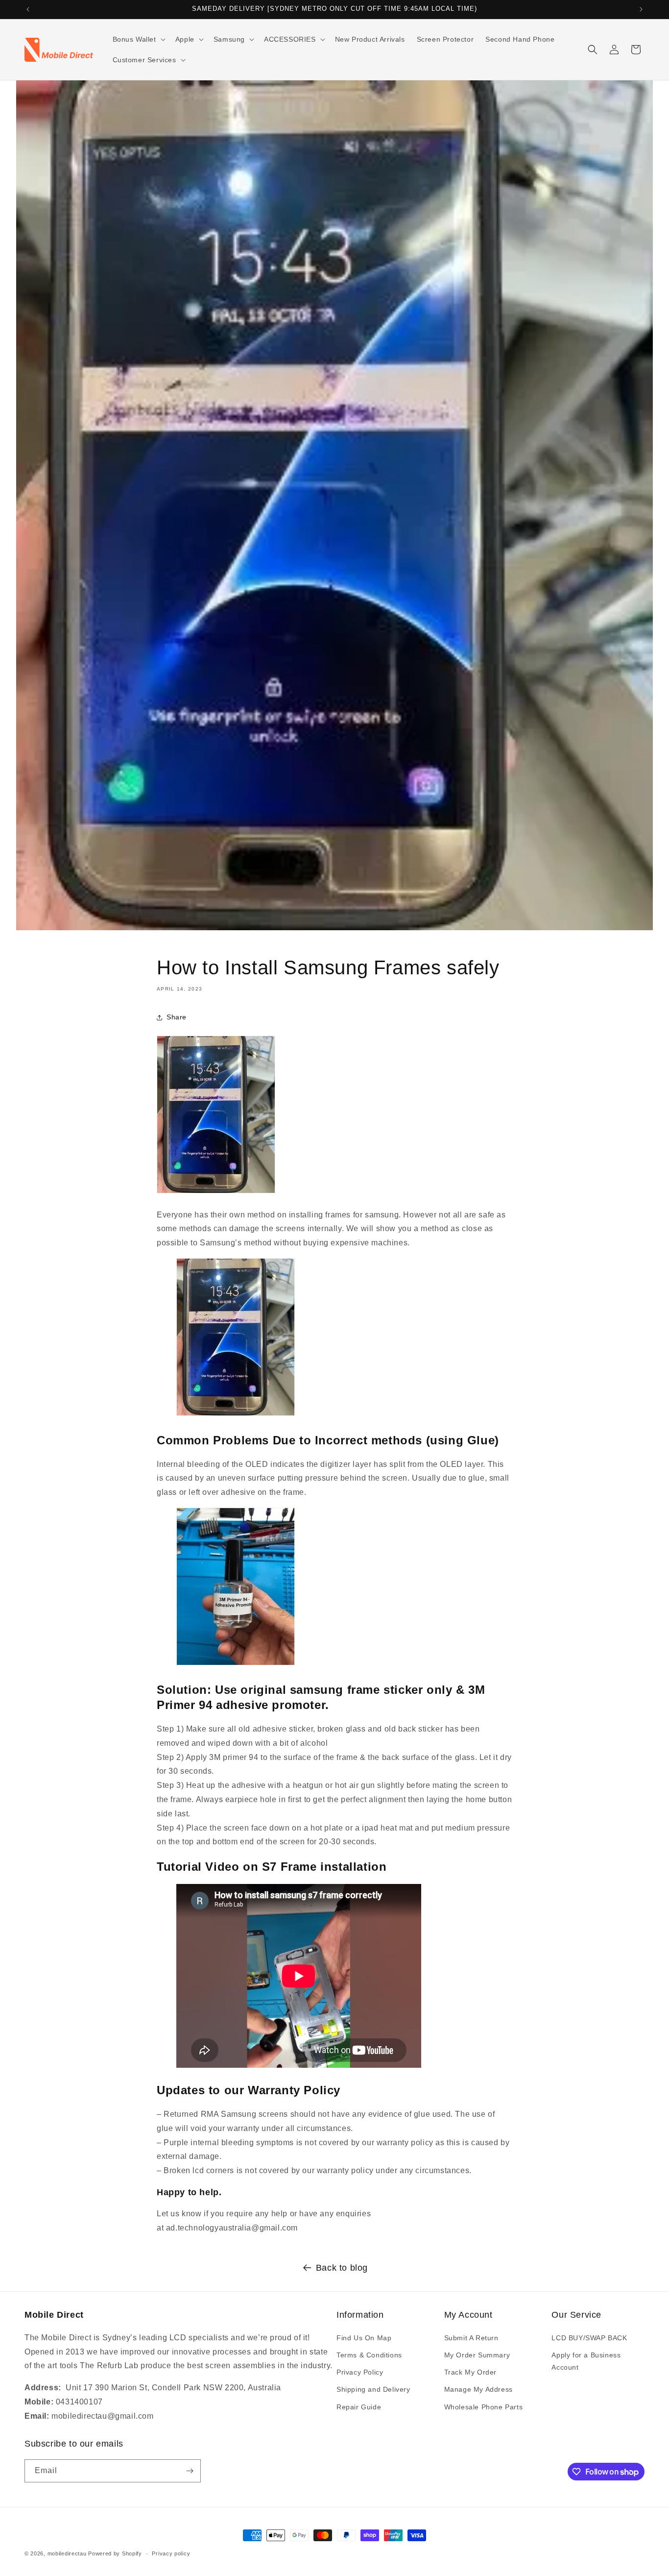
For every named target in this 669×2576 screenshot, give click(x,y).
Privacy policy (171, 2553)
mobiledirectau (67, 2553)
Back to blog (342, 2268)
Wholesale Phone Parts (484, 2407)
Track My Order (470, 2372)
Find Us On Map (364, 2338)
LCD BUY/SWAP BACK (589, 2338)
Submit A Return (471, 2338)
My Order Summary (477, 2355)
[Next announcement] (641, 9)
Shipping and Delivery (373, 2389)
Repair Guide (359, 2407)
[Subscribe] (190, 2471)
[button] (138, 39)
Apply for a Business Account (586, 2361)
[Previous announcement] (28, 9)
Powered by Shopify (115, 2553)
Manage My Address (478, 2389)
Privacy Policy (360, 2372)
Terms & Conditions (369, 2355)
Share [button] (177, 1017)
